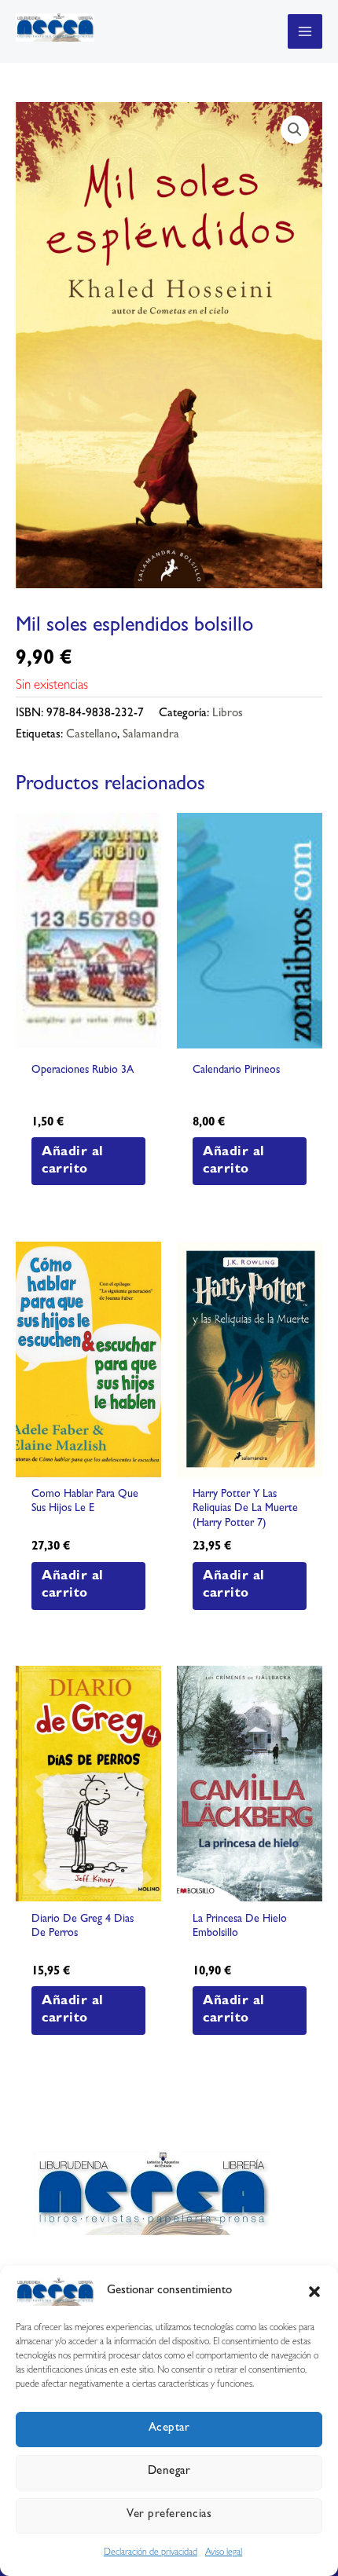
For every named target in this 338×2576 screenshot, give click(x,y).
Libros (228, 714)
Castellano (92, 735)
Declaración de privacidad (151, 2553)
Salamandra (151, 735)
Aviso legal (224, 2553)
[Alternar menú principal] (305, 31)
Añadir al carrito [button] (73, 1161)
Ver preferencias (169, 2515)
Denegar (169, 2472)
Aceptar (169, 2429)
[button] (314, 2292)
